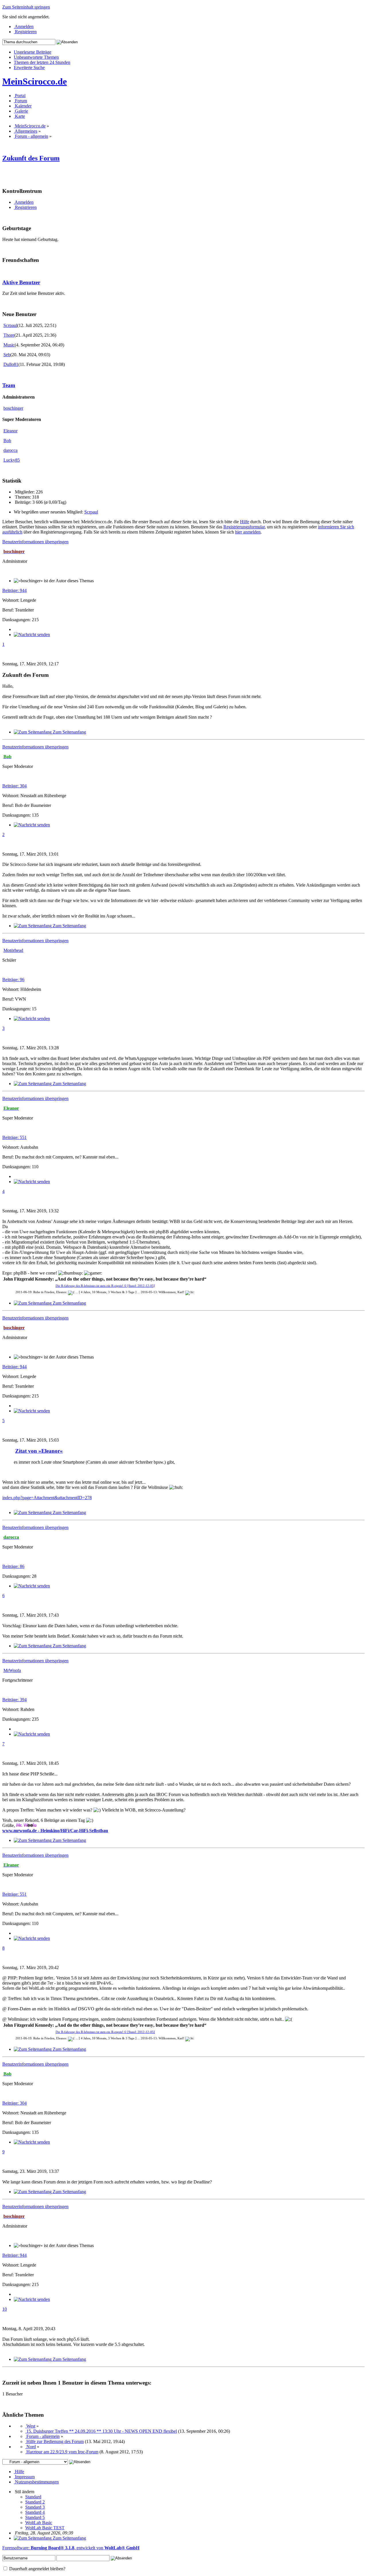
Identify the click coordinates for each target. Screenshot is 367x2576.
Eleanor (10, 431)
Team (9, 385)
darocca (10, 450)
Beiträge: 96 (13, 980)
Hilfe (245, 522)
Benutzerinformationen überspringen (35, 542)
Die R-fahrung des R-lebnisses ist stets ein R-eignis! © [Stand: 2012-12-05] (105, 1286)
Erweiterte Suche (29, 67)
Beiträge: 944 (14, 590)
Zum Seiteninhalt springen (26, 7)
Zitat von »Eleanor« (39, 1451)
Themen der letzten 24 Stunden (42, 62)
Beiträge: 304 (14, 786)
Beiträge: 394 (14, 1700)
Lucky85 (12, 460)
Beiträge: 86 (13, 1566)
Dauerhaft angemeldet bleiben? (37, 2569)
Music (9, 345)
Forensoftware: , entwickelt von (71, 2548)
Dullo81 (11, 364)
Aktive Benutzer (21, 282)
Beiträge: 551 (14, 1137)
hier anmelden (248, 532)
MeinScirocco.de (35, 81)
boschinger (13, 408)
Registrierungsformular (244, 527)
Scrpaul (10, 325)
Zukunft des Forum (31, 158)
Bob (7, 441)
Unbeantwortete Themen (36, 57)
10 (5, 2309)
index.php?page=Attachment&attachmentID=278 (47, 1498)
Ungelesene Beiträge (33, 52)
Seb (7, 355)
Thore (9, 335)
